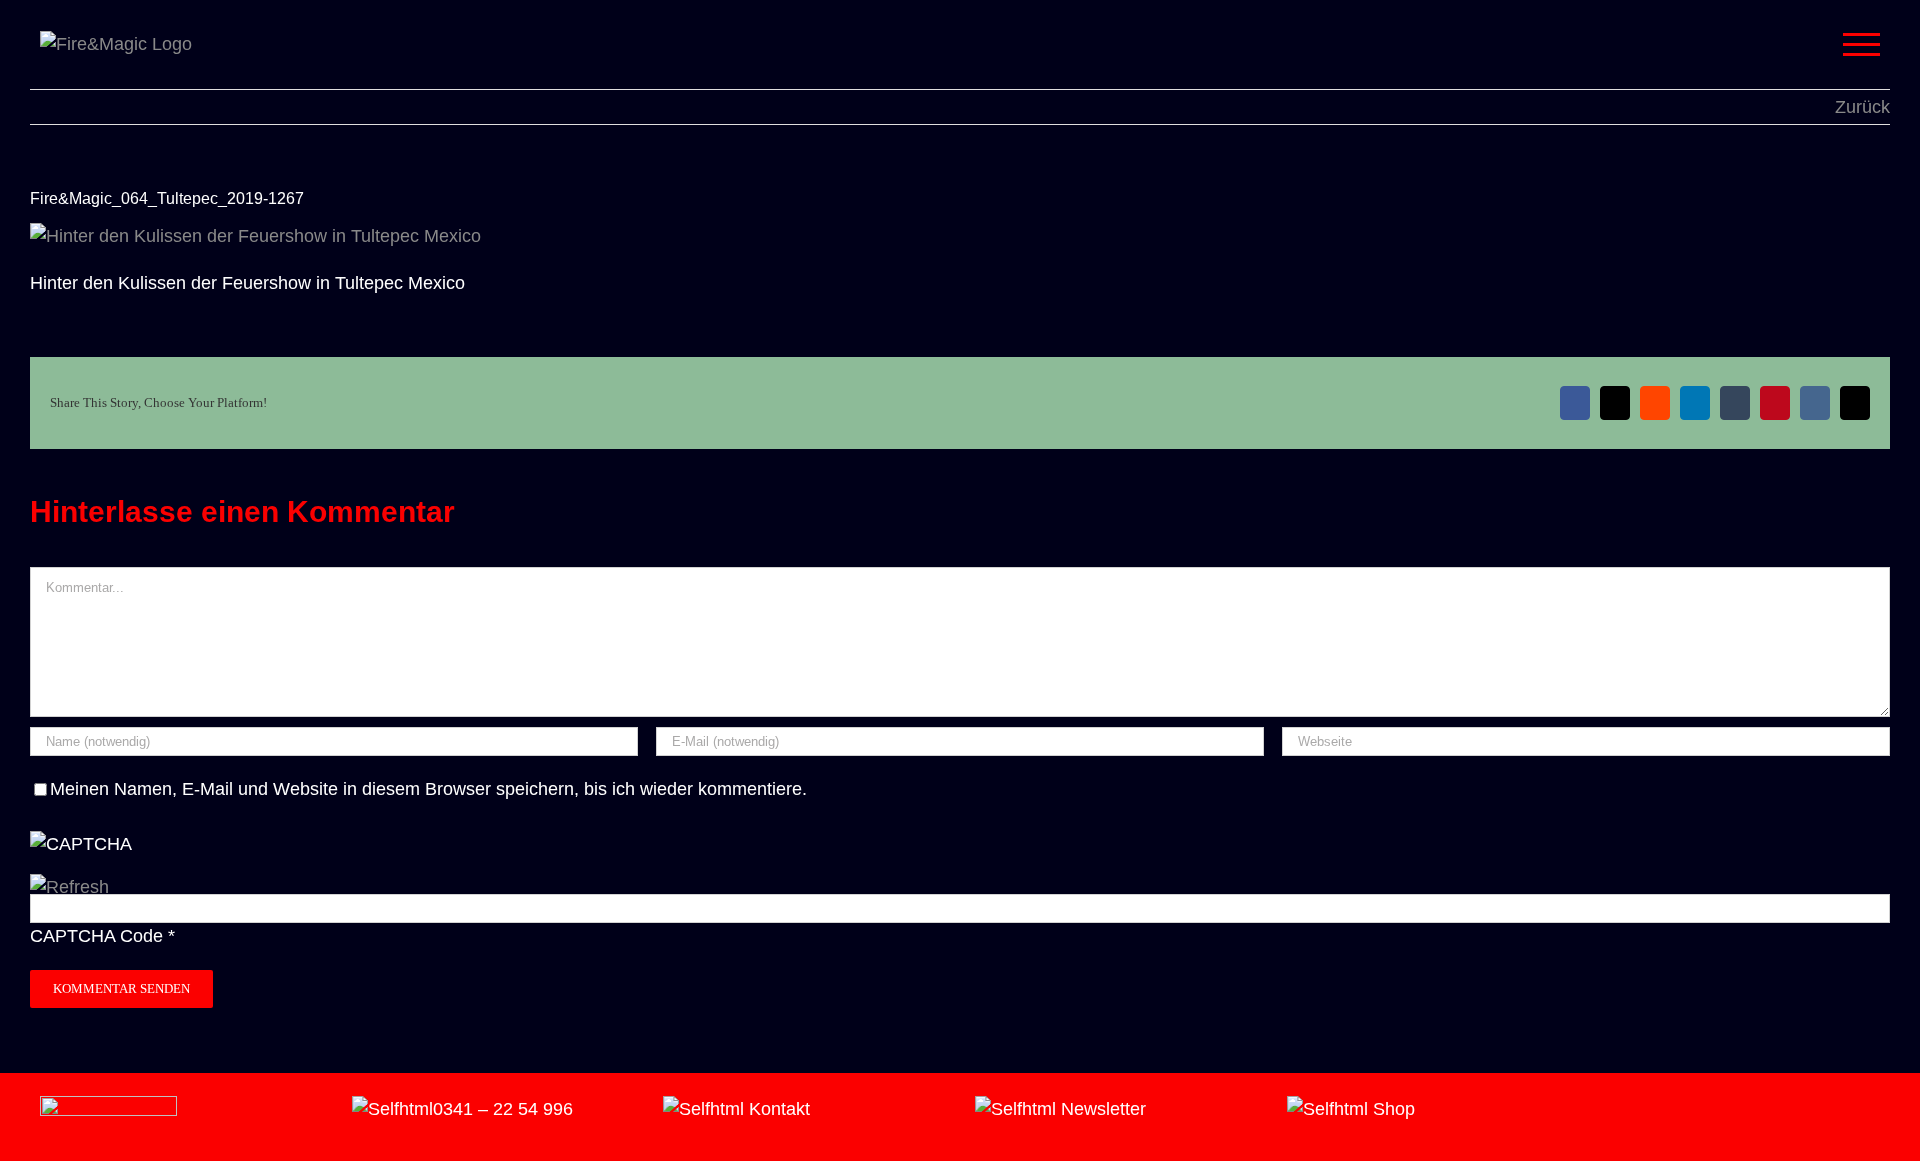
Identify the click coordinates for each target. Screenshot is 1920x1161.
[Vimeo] (1632, 1110)
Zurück (1862, 107)
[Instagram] (1604, 1110)
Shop (1391, 1109)
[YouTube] (1660, 1110)
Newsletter (1101, 1109)
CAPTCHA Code (96, 936)
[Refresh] (69, 887)
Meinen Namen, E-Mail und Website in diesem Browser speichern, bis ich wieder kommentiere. (428, 789)
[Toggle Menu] (1862, 44)
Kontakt (777, 1109)
